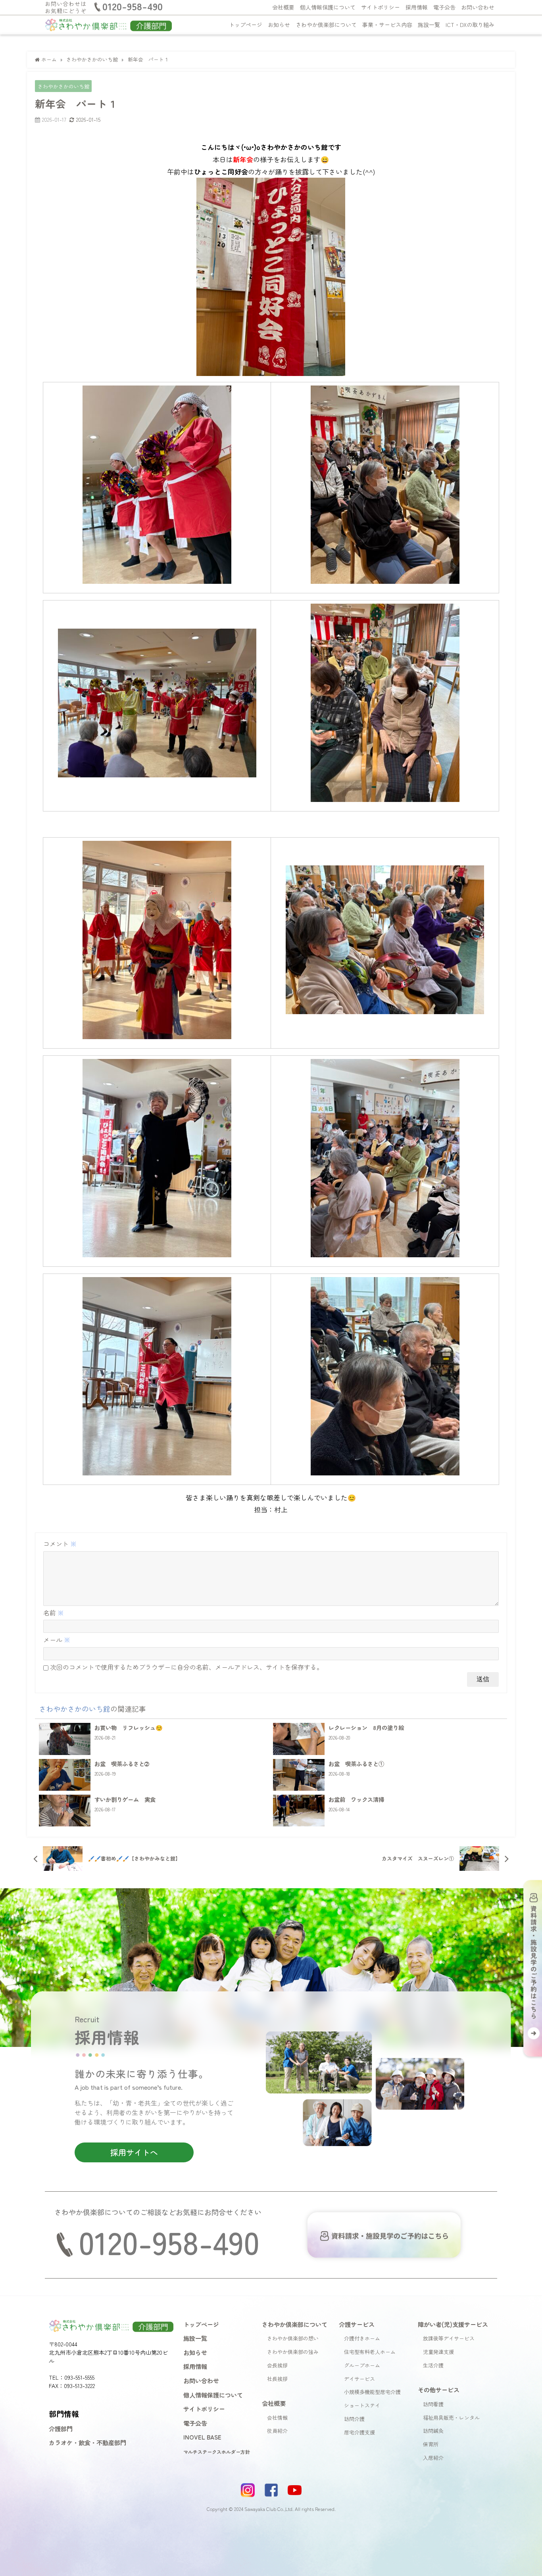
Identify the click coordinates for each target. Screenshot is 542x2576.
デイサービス (359, 2379)
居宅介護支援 (359, 2432)
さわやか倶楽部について (326, 25)
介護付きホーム (362, 2338)
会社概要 (283, 7)
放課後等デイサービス (449, 2338)
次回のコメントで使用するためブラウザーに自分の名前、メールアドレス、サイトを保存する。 (186, 1667)
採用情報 (417, 7)
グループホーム (362, 2365)
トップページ (246, 25)
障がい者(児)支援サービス (453, 2324)
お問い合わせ (478, 7)
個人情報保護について (328, 7)
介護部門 (61, 2428)
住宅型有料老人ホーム (370, 2352)
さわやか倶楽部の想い (293, 2338)
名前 (54, 1613)
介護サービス (357, 2324)
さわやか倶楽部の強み (293, 2352)
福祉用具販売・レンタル (451, 2418)
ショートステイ (362, 2405)
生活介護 (433, 2365)
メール (57, 1640)
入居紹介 (433, 2458)
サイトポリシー (381, 7)
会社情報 (277, 2418)
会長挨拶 (277, 2365)
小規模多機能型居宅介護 (372, 2392)
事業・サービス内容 (387, 25)
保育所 (431, 2444)
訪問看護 (433, 2404)
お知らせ (279, 25)
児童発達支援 (438, 2352)
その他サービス (439, 2390)
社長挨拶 (277, 2379)
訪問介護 (354, 2419)
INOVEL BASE (202, 2437)
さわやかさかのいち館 (63, 86)
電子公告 (444, 7)
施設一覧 (429, 25)
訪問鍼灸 (433, 2431)
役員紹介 (277, 2431)
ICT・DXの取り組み (470, 25)
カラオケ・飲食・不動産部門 (87, 2442)
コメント (60, 1544)
